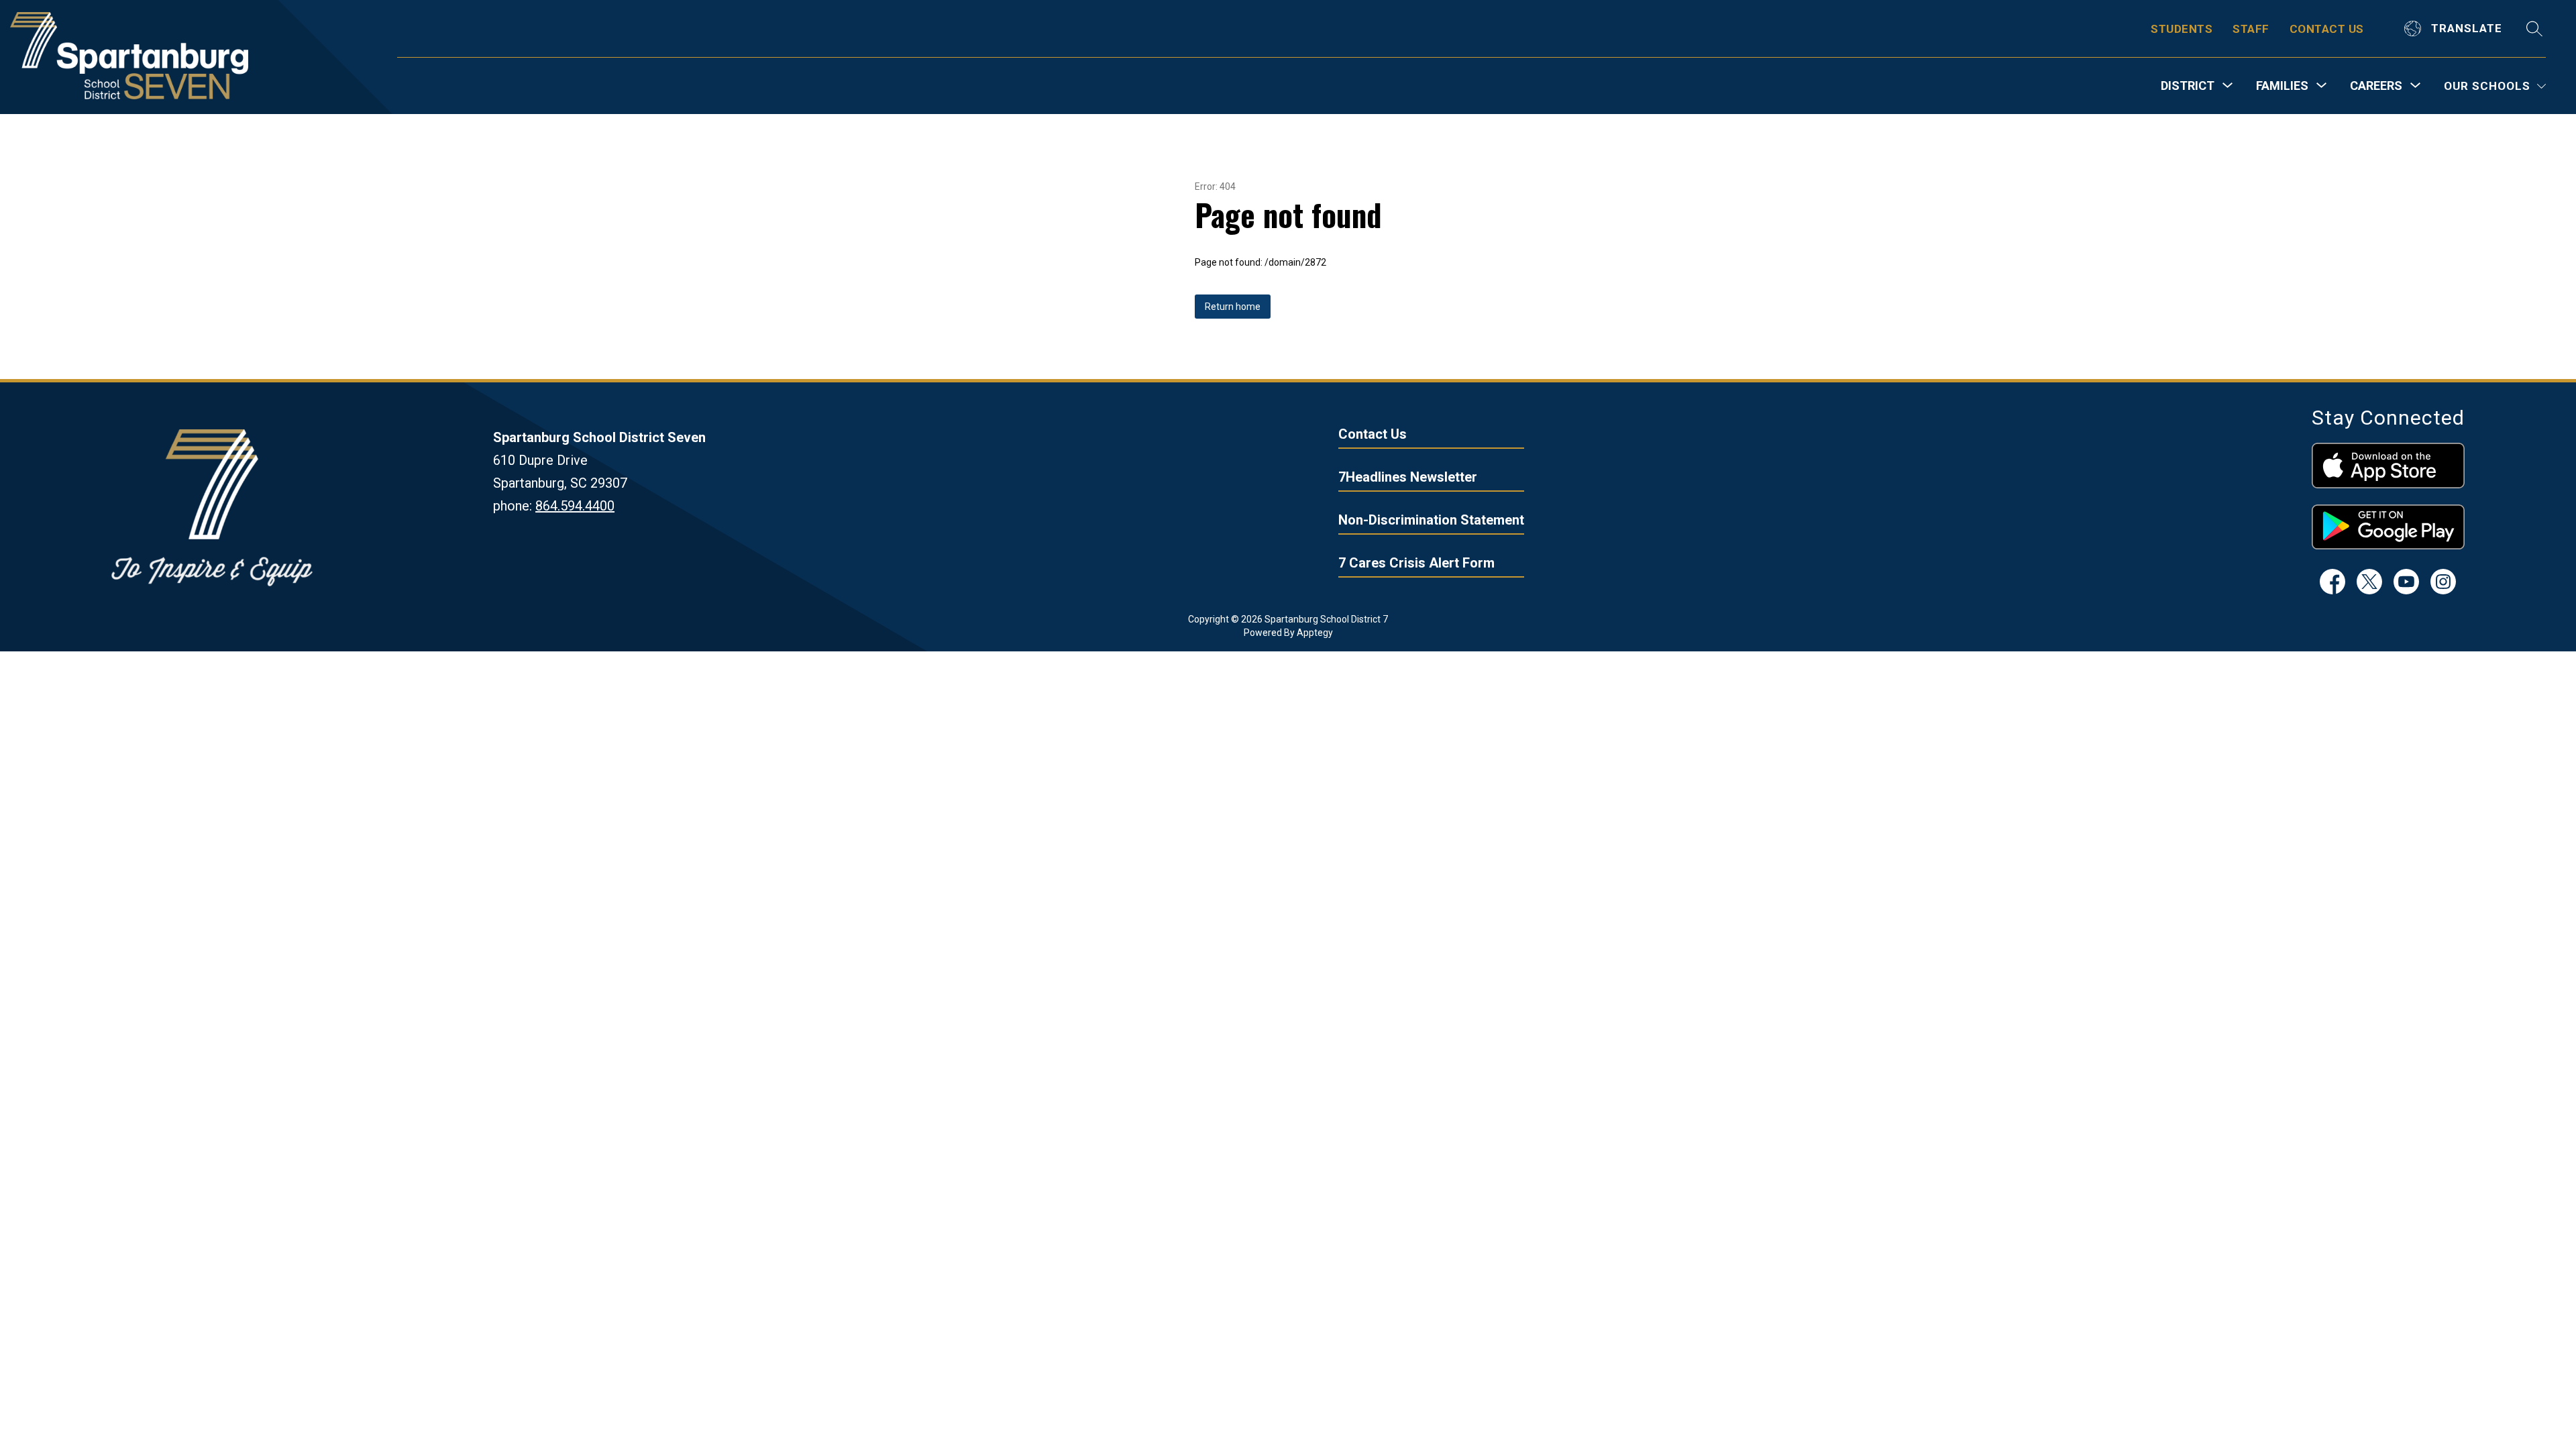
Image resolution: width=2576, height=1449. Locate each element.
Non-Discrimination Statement (1431, 520)
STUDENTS (2182, 29)
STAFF (2251, 29)
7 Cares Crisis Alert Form (1416, 563)
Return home (1233, 307)
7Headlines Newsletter (1408, 477)
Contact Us (1373, 434)
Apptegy (1315, 633)
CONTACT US (2327, 29)
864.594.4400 (575, 506)
